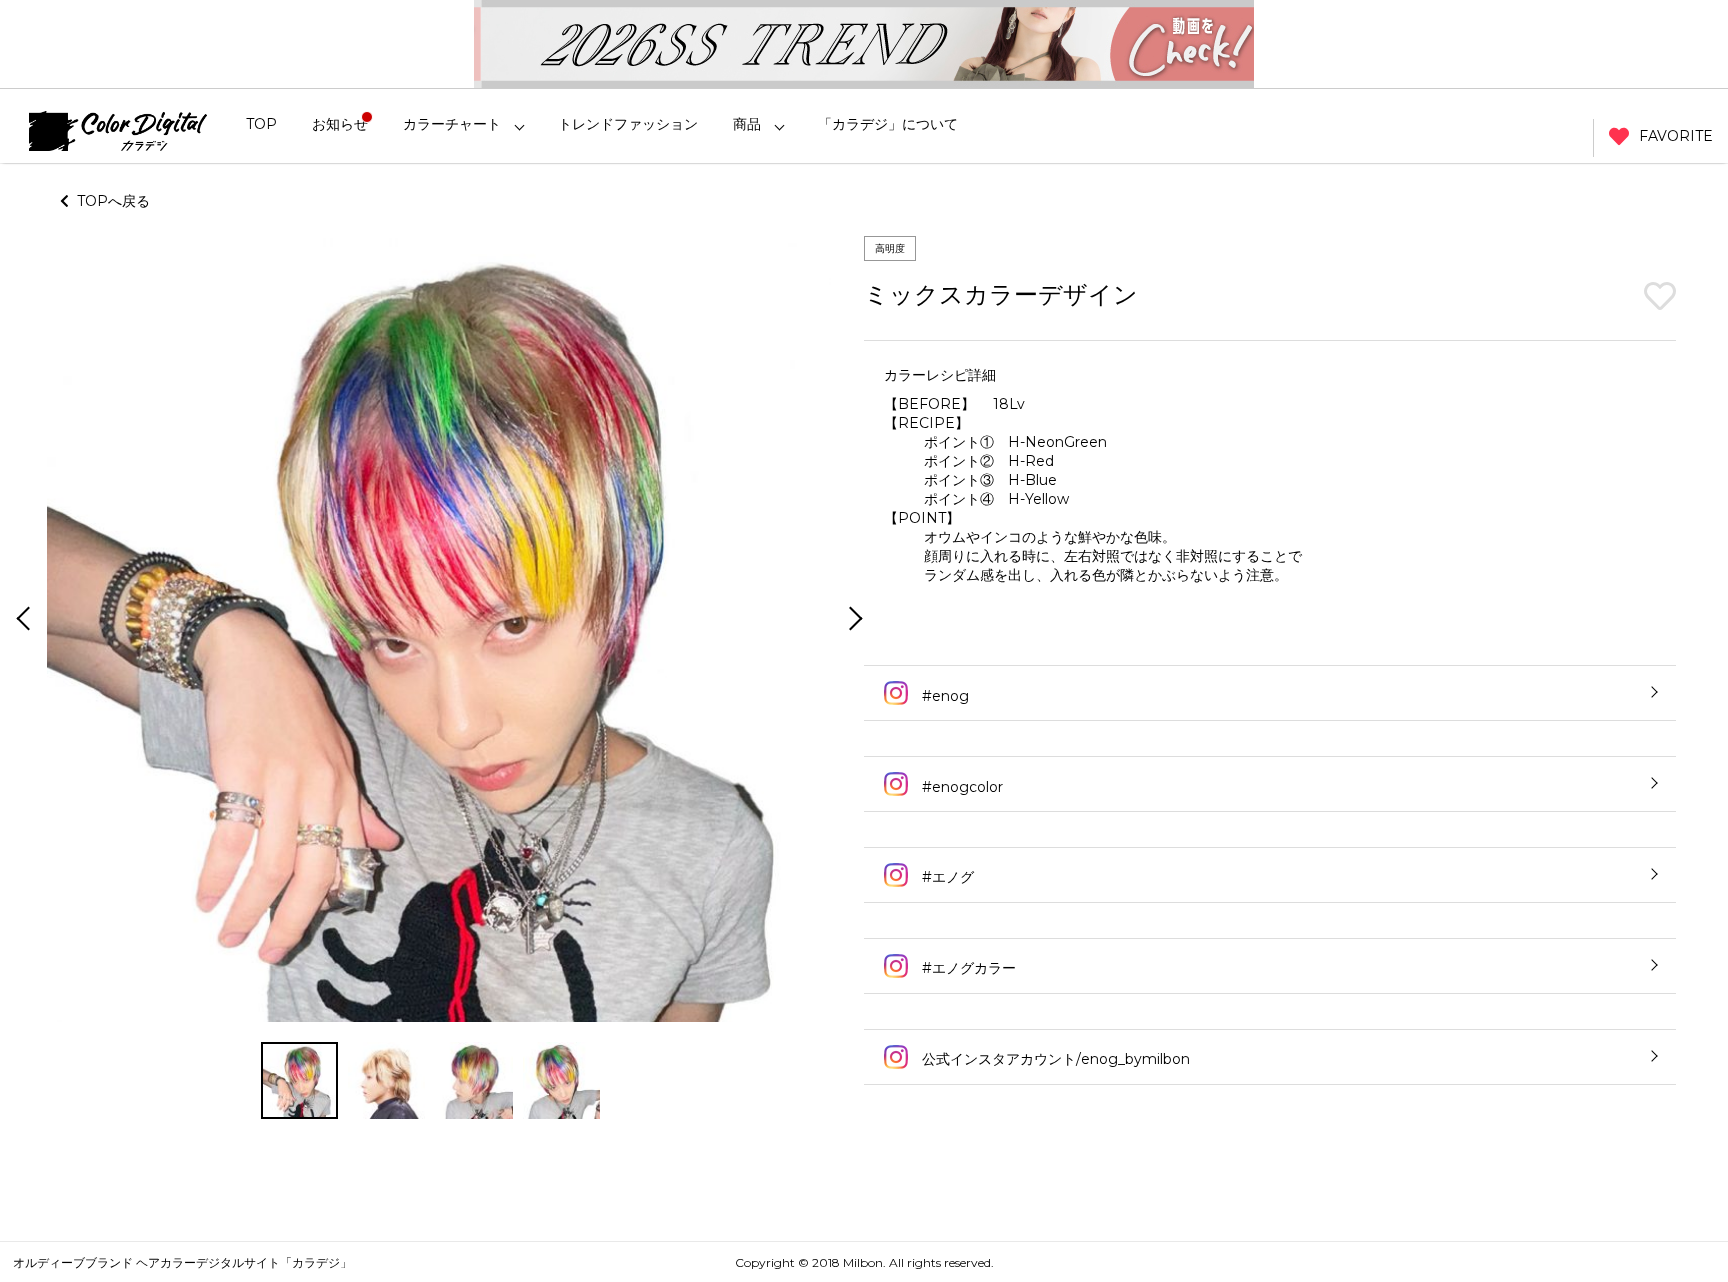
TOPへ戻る (109, 201)
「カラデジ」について (888, 124)
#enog (943, 696)
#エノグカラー (967, 968)
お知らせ (340, 124)
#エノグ (946, 877)
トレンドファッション (628, 124)
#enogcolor (960, 787)
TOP (261, 124)
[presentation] (21, 620)
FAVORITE (1676, 136)
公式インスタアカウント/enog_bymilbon (1054, 1059)
